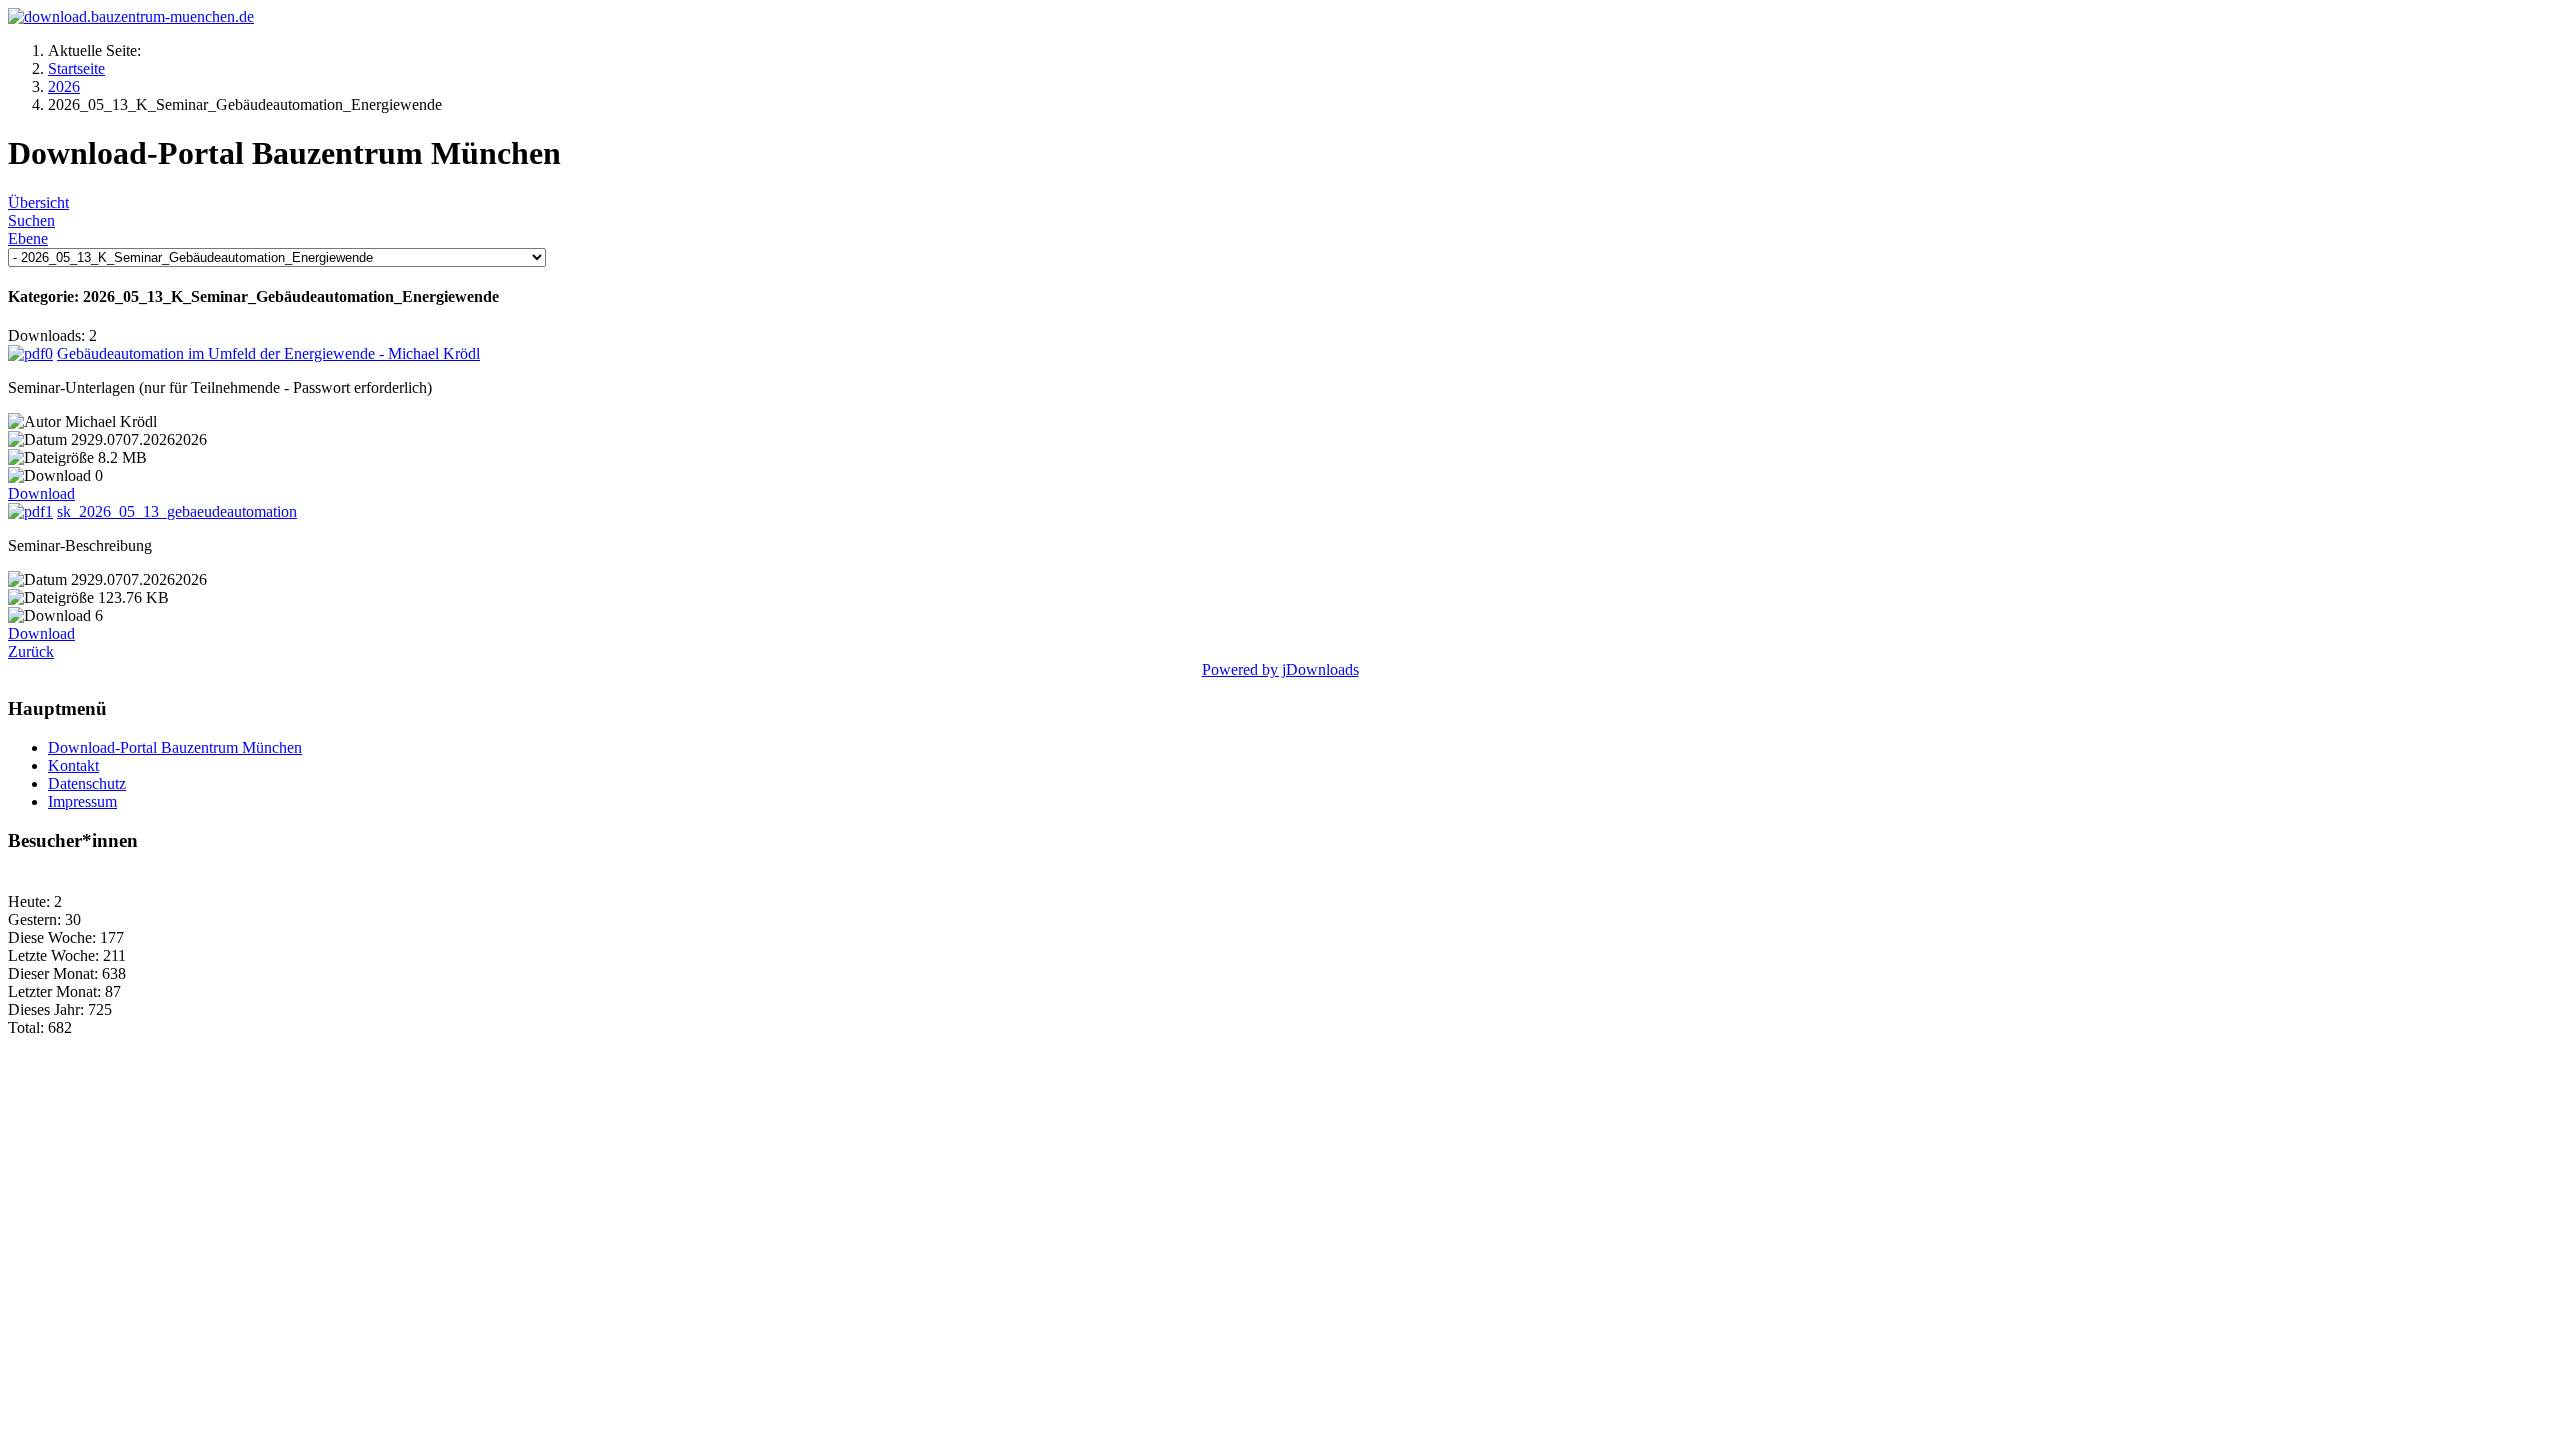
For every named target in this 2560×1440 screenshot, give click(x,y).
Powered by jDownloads (1280, 669)
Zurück (31, 651)
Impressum (82, 801)
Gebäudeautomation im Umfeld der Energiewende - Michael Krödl (268, 353)
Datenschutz (87, 783)
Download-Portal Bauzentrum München (175, 747)
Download (41, 493)
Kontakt (73, 765)
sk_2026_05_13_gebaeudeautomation (177, 511)
